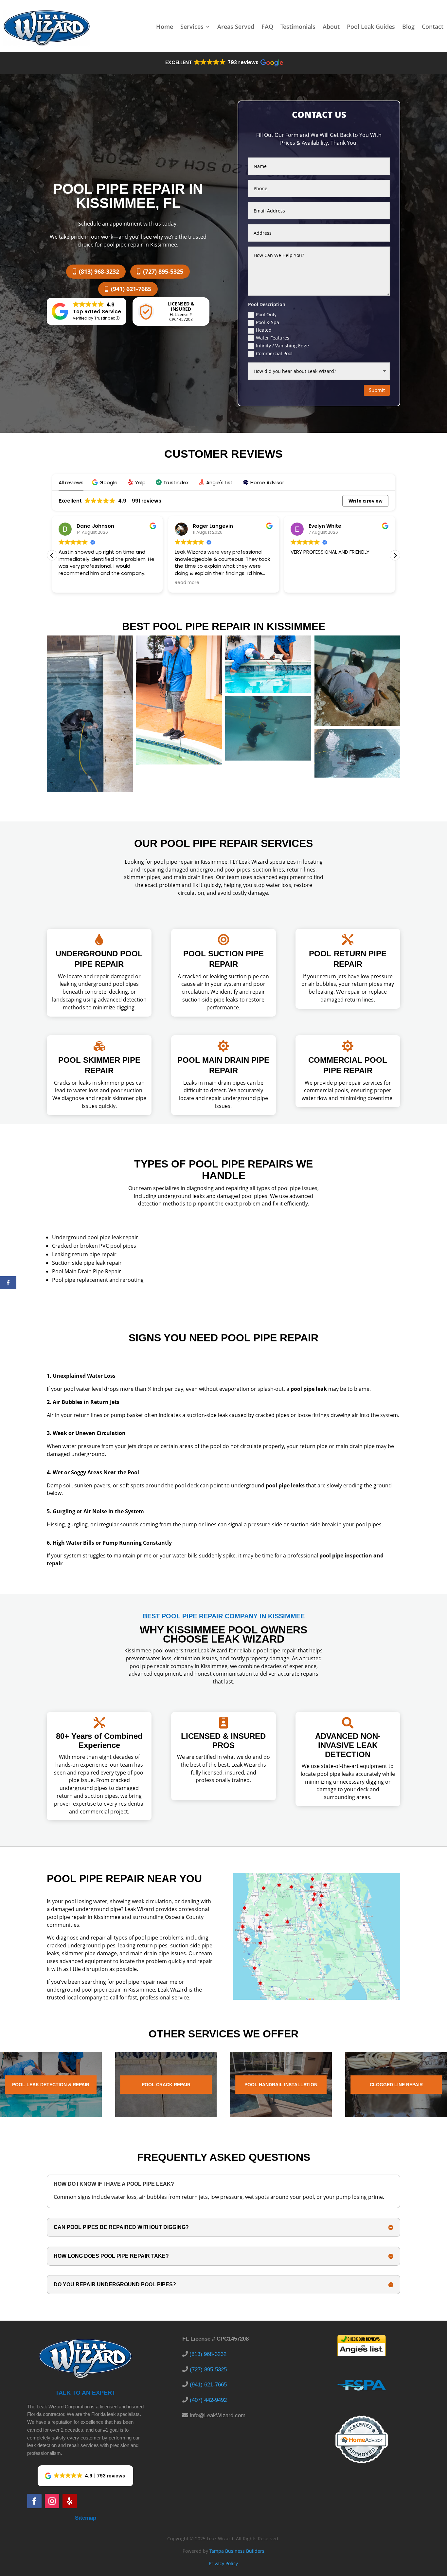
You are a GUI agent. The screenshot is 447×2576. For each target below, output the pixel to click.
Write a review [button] (366, 501)
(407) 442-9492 (208, 2400)
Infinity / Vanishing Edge (282, 346)
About (331, 27)
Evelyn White (209, 526)
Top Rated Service (97, 312)
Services (192, 27)
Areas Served (236, 27)
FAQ (267, 27)
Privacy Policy (223, 2563)
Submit (377, 390)
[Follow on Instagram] (52, 2501)
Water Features (273, 338)
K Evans (319, 526)
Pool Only (266, 314)
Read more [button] (71, 583)
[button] (224, 63)
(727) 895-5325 (163, 271)
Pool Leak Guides (371, 27)
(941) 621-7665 (131, 289)
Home (165, 27)
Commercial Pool (274, 353)
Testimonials (298, 27)
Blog (408, 27)
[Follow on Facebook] (34, 2501)
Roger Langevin (97, 526)
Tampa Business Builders (237, 2551)
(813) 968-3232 (99, 271)
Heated (264, 330)
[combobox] (319, 233)
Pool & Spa (268, 322)
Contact (433, 27)
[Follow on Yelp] (70, 2501)
